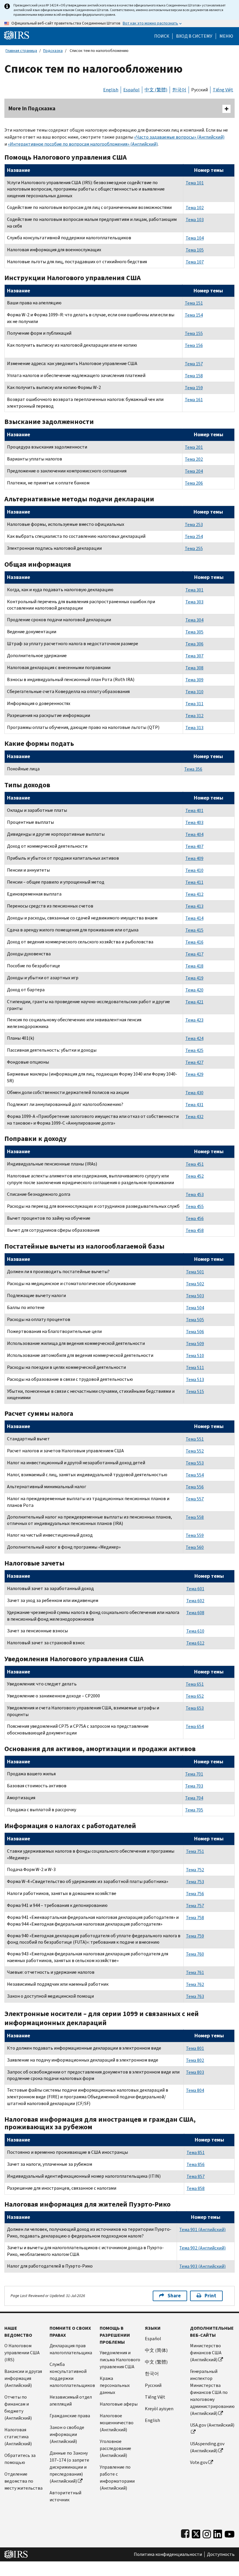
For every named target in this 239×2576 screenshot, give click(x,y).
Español (131, 90)
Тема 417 (194, 954)
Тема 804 (195, 2090)
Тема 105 (195, 250)
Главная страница (21, 51)
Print (210, 2296)
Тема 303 (194, 602)
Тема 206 (194, 483)
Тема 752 (195, 1870)
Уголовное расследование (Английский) (115, 2448)
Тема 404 (194, 834)
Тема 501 (195, 1272)
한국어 (179, 90)
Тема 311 (194, 704)
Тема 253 (194, 525)
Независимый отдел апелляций (71, 2400)
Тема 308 (194, 668)
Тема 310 (194, 692)
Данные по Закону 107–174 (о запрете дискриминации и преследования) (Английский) (69, 2467)
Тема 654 (195, 1726)
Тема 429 (194, 1074)
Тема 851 (196, 2152)
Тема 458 (195, 1230)
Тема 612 (195, 1643)
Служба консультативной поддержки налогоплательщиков (72, 2375)
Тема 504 (195, 1308)
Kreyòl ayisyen (159, 2409)
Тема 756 (195, 1894)
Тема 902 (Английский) (202, 2248)
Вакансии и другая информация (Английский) (23, 2378)
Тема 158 (194, 376)
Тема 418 (194, 966)
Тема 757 (195, 1906)
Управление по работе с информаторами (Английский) (117, 2478)
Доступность (221, 2554)
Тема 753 (195, 1882)
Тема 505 (195, 1320)
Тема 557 (195, 1499)
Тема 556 (195, 1487)
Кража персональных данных (115, 2385)
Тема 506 (195, 1332)
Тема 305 (194, 632)
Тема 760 (195, 1954)
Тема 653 (195, 1708)
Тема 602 (195, 1601)
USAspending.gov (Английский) (207, 2447)
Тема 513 (195, 1379)
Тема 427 (194, 1062)
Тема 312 (194, 716)
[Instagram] (207, 2533)
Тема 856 (196, 2164)
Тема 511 (195, 1368)
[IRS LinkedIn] (218, 2533)
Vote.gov (199, 2462)
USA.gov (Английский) (212, 2425)
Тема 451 (195, 1164)
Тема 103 (195, 220)
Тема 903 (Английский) (202, 2266)
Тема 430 (194, 1093)
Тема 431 (194, 1105)
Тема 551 (195, 1439)
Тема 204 (194, 471)
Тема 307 (194, 656)
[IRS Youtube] (230, 2533)
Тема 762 (195, 1984)
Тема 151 (194, 303)
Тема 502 (195, 1284)
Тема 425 (194, 1050)
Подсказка (53, 51)
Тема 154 (194, 315)
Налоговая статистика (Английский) (18, 2437)
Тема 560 (195, 1547)
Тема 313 (194, 728)
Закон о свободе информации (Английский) (67, 2434)
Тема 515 (195, 1391)
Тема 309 (194, 680)
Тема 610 (195, 1631)
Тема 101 (195, 183)
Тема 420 (194, 990)
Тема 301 (194, 590)
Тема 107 (195, 262)
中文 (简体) (156, 2350)
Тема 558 (195, 1517)
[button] (194, 36)
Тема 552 (195, 1451)
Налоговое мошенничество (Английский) (117, 2423)
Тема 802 (195, 2060)
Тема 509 (195, 1344)
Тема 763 (195, 1996)
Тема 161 (194, 400)
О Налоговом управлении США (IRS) (22, 2353)
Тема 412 (194, 894)
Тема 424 (194, 1038)
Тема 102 (195, 208)
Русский (200, 90)
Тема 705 (194, 1810)
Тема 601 (195, 1589)
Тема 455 (195, 1206)
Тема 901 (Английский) (202, 2229)
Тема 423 (194, 1020)
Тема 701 (194, 1774)
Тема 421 (194, 1002)
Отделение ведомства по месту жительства (23, 2481)
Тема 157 (194, 364)
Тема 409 (194, 858)
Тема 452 (195, 1176)
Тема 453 (195, 1194)
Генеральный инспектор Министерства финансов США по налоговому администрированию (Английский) (212, 2392)
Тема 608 (195, 1613)
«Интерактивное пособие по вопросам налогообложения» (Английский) (83, 144)
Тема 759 (195, 1936)
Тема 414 (194, 918)
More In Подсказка (32, 108)
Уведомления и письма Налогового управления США (120, 2360)
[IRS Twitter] (196, 2533)
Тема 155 (194, 333)
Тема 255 (194, 548)
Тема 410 (194, 870)
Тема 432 (194, 1117)
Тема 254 (194, 536)
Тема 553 (195, 1463)
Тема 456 (195, 1218)
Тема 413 (194, 906)
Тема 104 (195, 238)
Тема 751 (195, 1851)
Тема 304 (194, 620)
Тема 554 (195, 1475)
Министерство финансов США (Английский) (206, 2353)
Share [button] (174, 2296)
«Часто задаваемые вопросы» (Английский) (179, 137)
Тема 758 (195, 1918)
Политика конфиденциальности (168, 2554)
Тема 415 (194, 930)
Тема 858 (196, 2188)
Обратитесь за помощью (20, 2459)
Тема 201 (194, 447)
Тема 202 (194, 459)
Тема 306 (194, 644)
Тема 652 (195, 1696)
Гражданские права (70, 2416)
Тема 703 (194, 1786)
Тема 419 (194, 978)
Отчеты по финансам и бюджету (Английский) (18, 2407)
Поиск (162, 36)
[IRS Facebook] (185, 2533)
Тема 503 (195, 1296)
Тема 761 (195, 1972)
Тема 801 (195, 2048)
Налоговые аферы (119, 2404)
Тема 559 (195, 1535)
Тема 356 (193, 769)
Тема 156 (194, 345)
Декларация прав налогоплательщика (71, 2349)
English (111, 90)
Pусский (153, 2385)
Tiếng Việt (223, 90)
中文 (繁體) (156, 90)
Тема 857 (196, 2176)
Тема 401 (194, 810)
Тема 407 (194, 846)
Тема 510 (195, 1356)
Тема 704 (194, 1798)
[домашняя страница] (17, 35)
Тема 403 (194, 822)
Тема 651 (195, 1684)
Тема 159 (194, 388)
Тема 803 (195, 2072)
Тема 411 (194, 882)
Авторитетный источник (65, 2496)
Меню (226, 36)
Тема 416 (194, 942)
